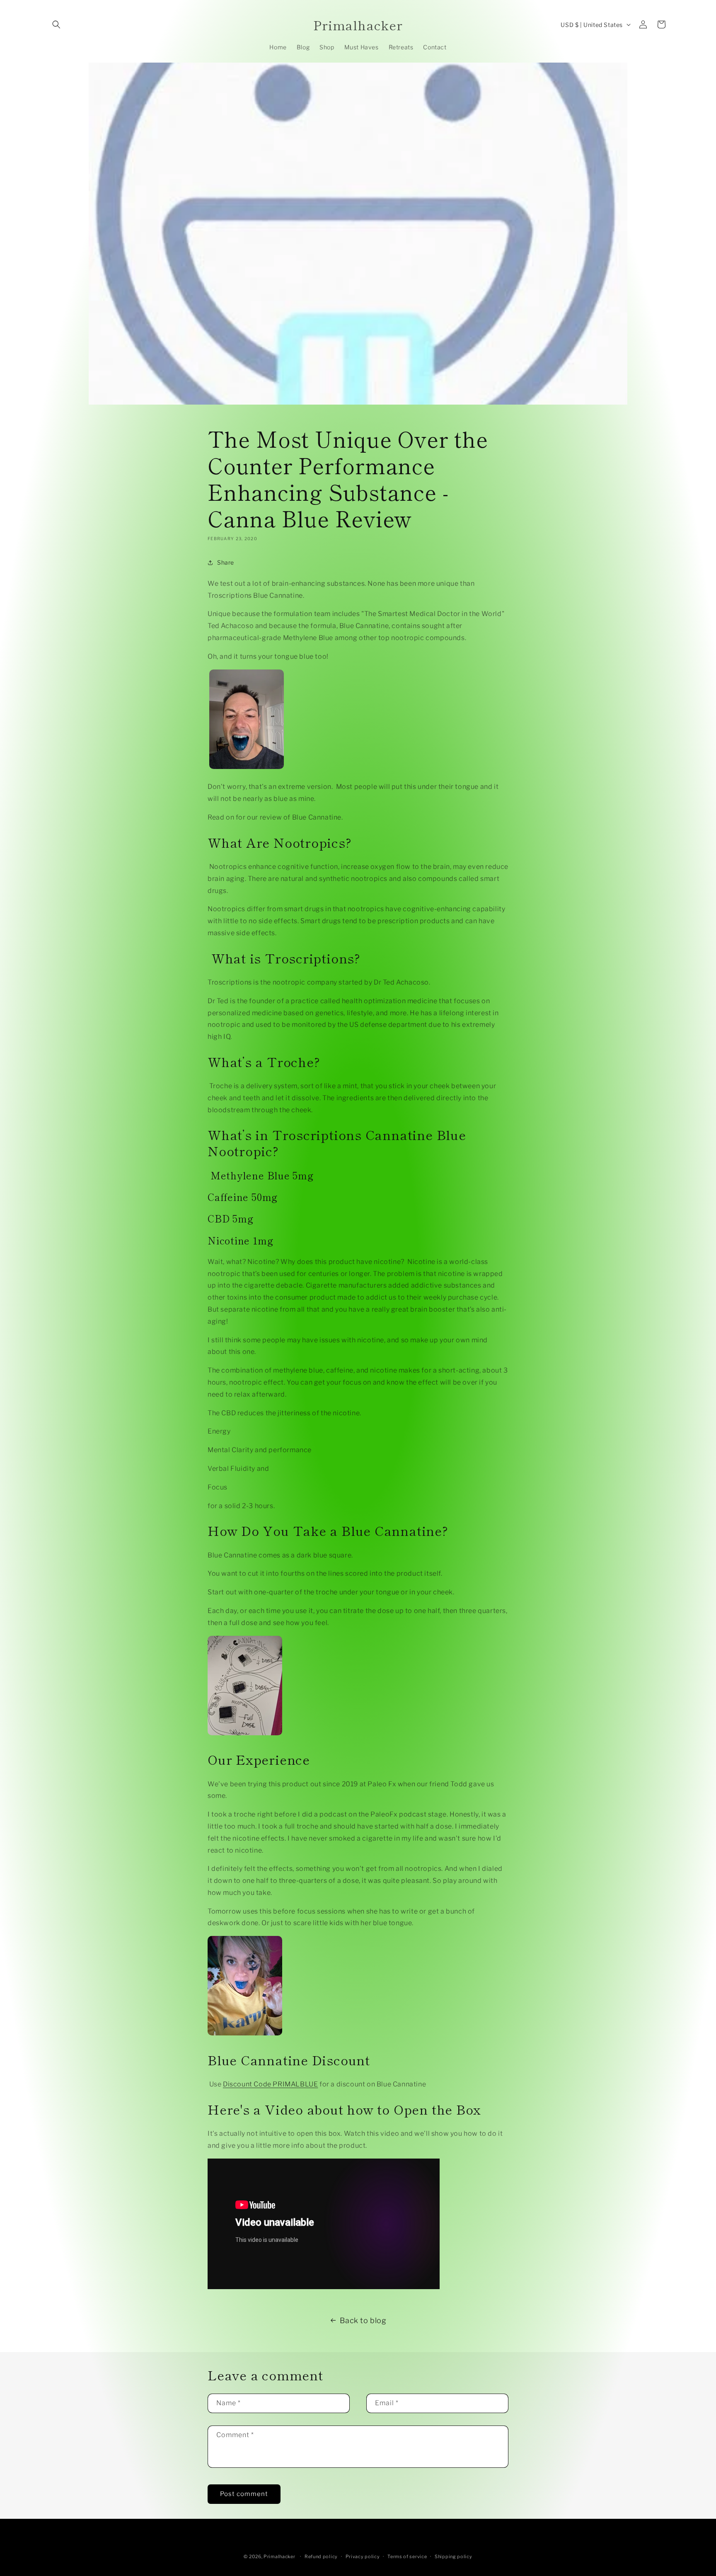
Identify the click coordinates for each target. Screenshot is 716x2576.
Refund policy (321, 2557)
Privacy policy (363, 2557)
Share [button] (226, 562)
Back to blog (363, 2320)
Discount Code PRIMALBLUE (270, 2084)
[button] (56, 24)
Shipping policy (454, 2557)
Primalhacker (279, 2557)
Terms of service (407, 2557)
